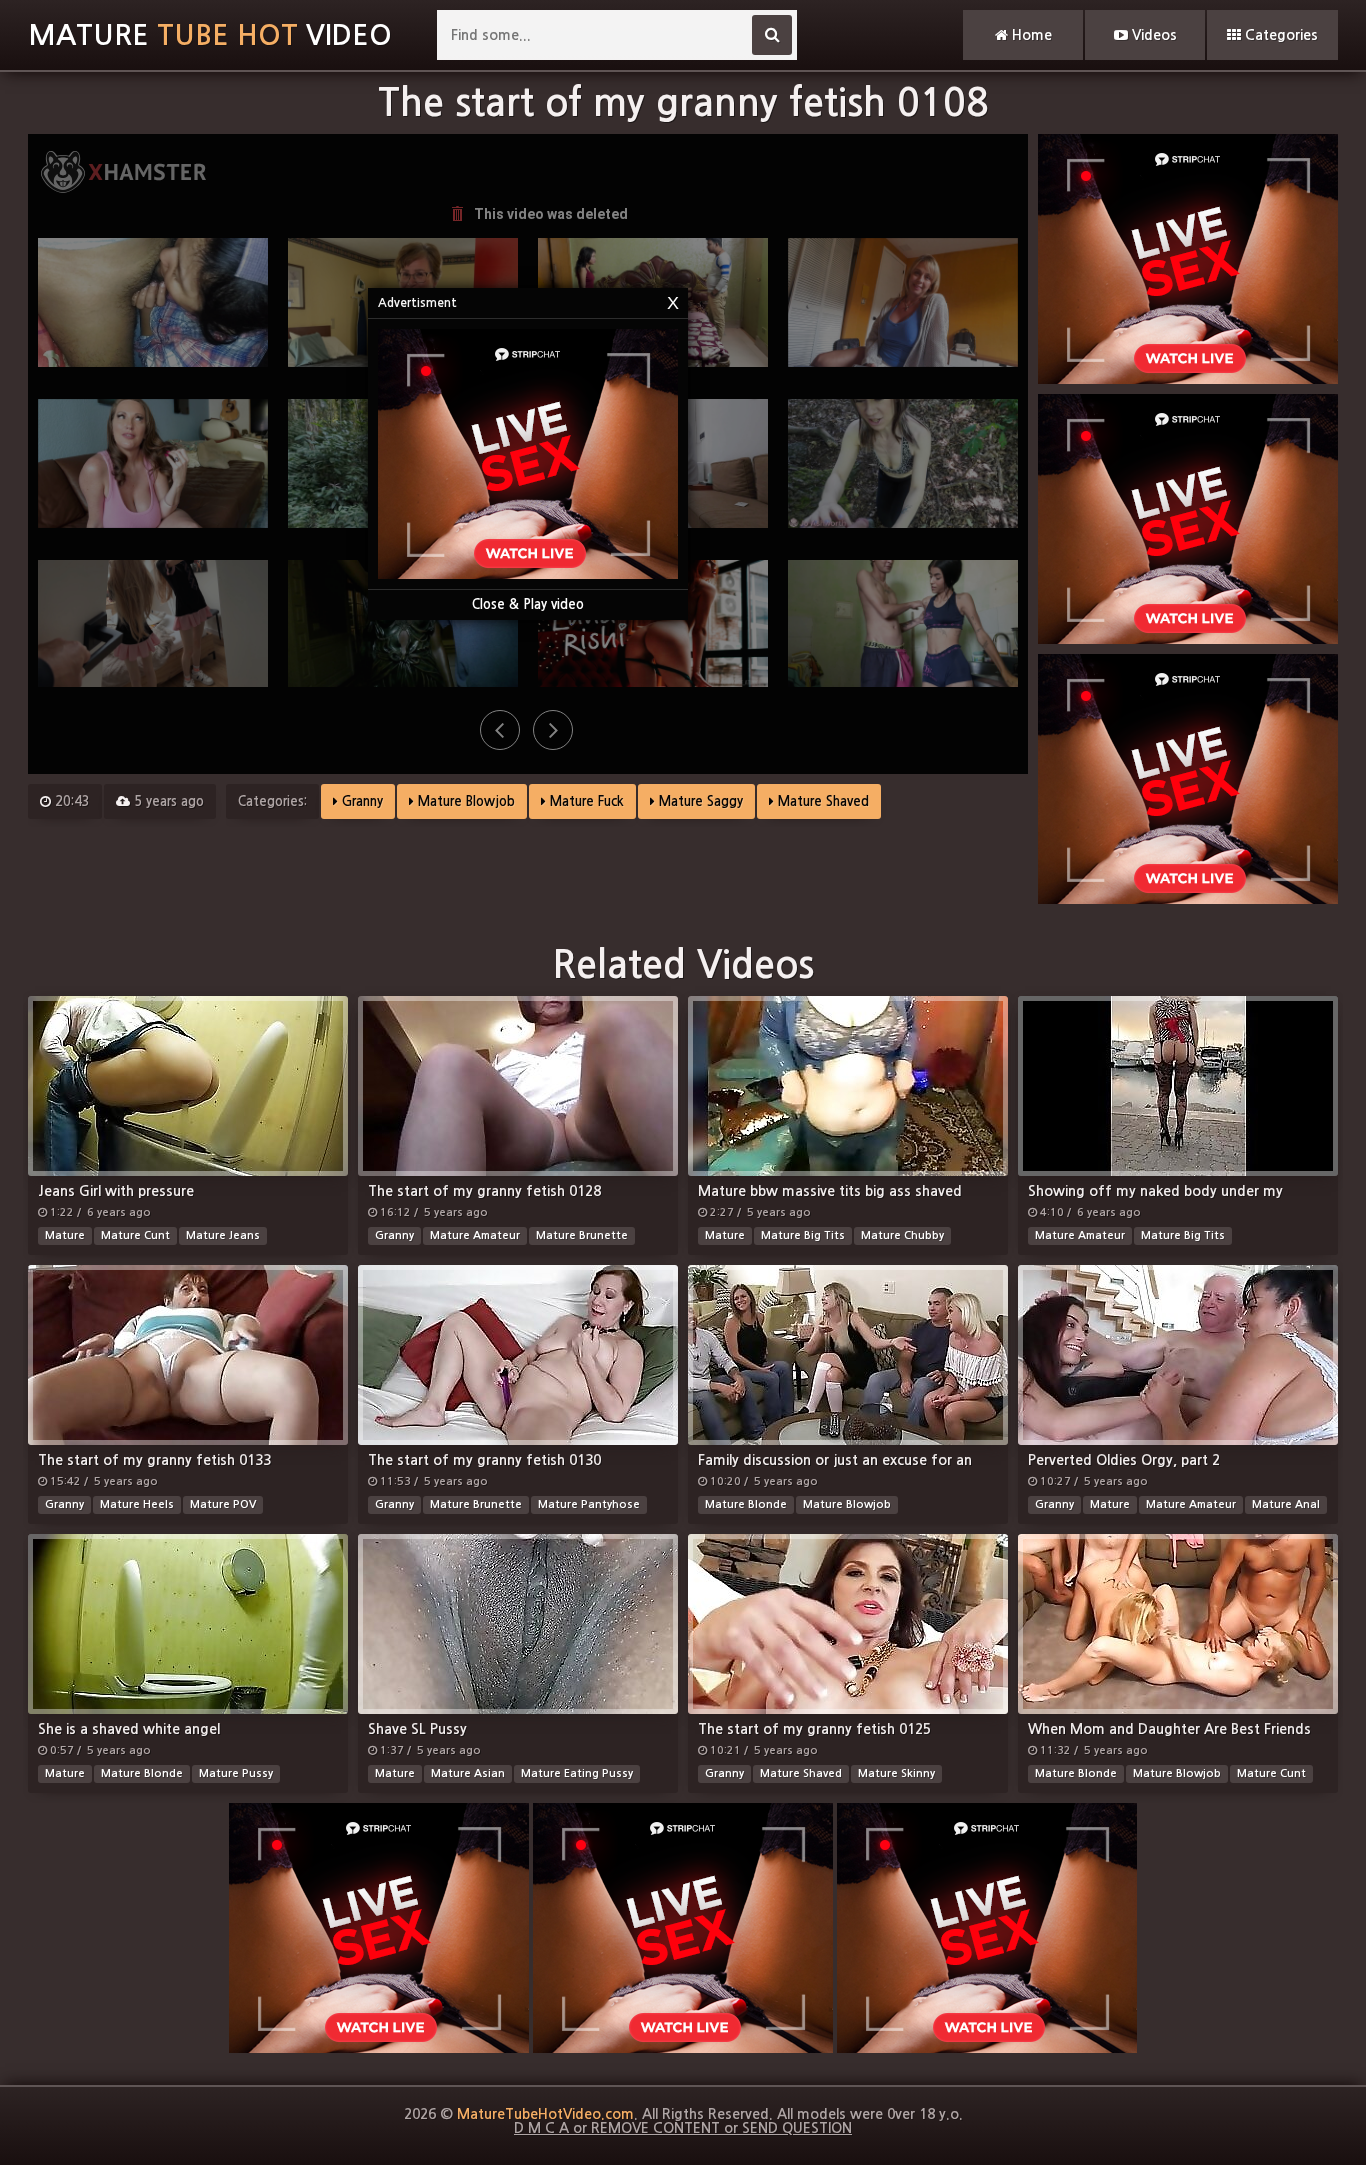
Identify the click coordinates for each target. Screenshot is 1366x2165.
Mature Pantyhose (589, 1504)
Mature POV (223, 1504)
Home (1030, 35)
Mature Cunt (135, 1235)
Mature (65, 1235)
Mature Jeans (223, 1235)
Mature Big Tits (803, 1235)
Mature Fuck (585, 801)
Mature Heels (137, 1504)
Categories (1279, 35)
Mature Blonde (746, 1504)
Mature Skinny (896, 1773)
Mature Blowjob (464, 801)
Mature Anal (1286, 1504)
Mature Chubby (902, 1235)
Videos (1152, 35)
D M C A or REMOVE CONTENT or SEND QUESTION (683, 2128)
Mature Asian (468, 1773)
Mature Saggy (699, 801)
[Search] (772, 35)
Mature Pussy (236, 1773)
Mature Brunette (582, 1235)
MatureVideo (210, 35)
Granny (360, 801)
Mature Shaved (821, 801)
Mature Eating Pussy (577, 1773)
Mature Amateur (475, 1235)
